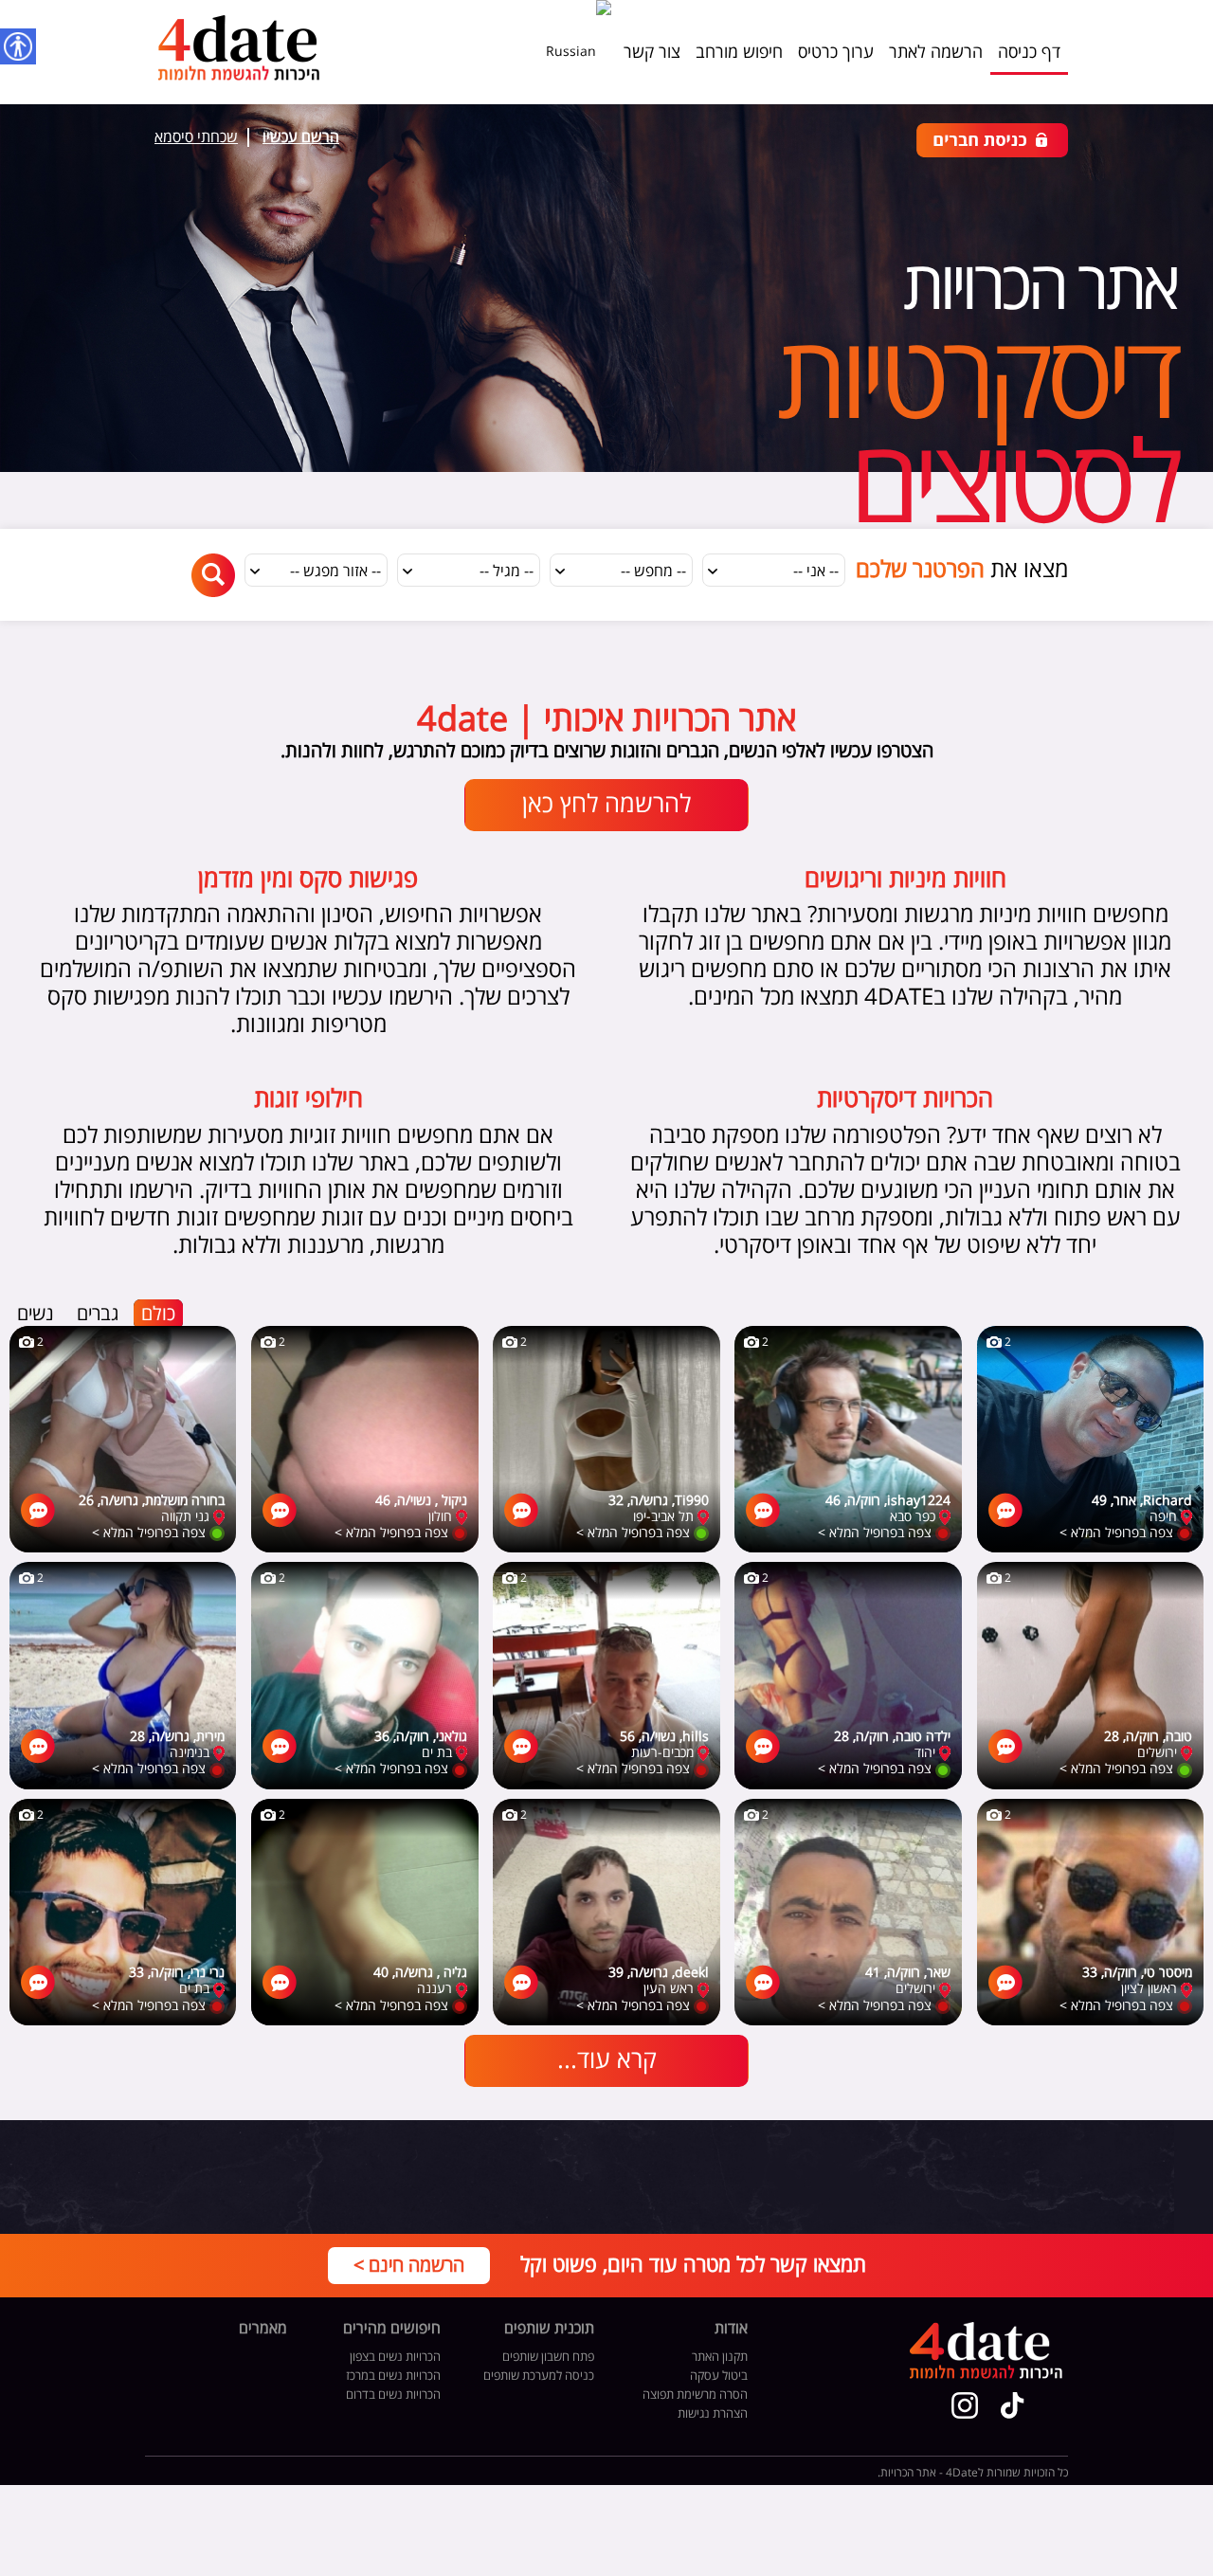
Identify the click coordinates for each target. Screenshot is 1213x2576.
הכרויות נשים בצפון (395, 2357)
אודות (731, 2330)
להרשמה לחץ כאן (606, 805)
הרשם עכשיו (301, 137)
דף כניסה (1029, 52)
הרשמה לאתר (936, 52)
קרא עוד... (607, 2060)
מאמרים (263, 2330)
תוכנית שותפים (549, 2330)
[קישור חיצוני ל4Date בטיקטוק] (1013, 2405)
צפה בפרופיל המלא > (1116, 1533)
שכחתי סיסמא (196, 137)
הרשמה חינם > (409, 2266)
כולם (158, 1314)
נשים (36, 1314)
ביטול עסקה (719, 2376)
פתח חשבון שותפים (548, 2357)
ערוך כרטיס (836, 52)
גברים (98, 1314)
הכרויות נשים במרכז (393, 2376)
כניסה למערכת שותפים (539, 2376)
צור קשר (652, 52)
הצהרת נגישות (713, 2414)
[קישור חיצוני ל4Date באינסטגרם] (965, 2405)
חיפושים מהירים (392, 2330)
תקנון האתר (720, 2357)
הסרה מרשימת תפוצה (695, 2395)
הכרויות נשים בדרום (393, 2395)
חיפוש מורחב (739, 52)
